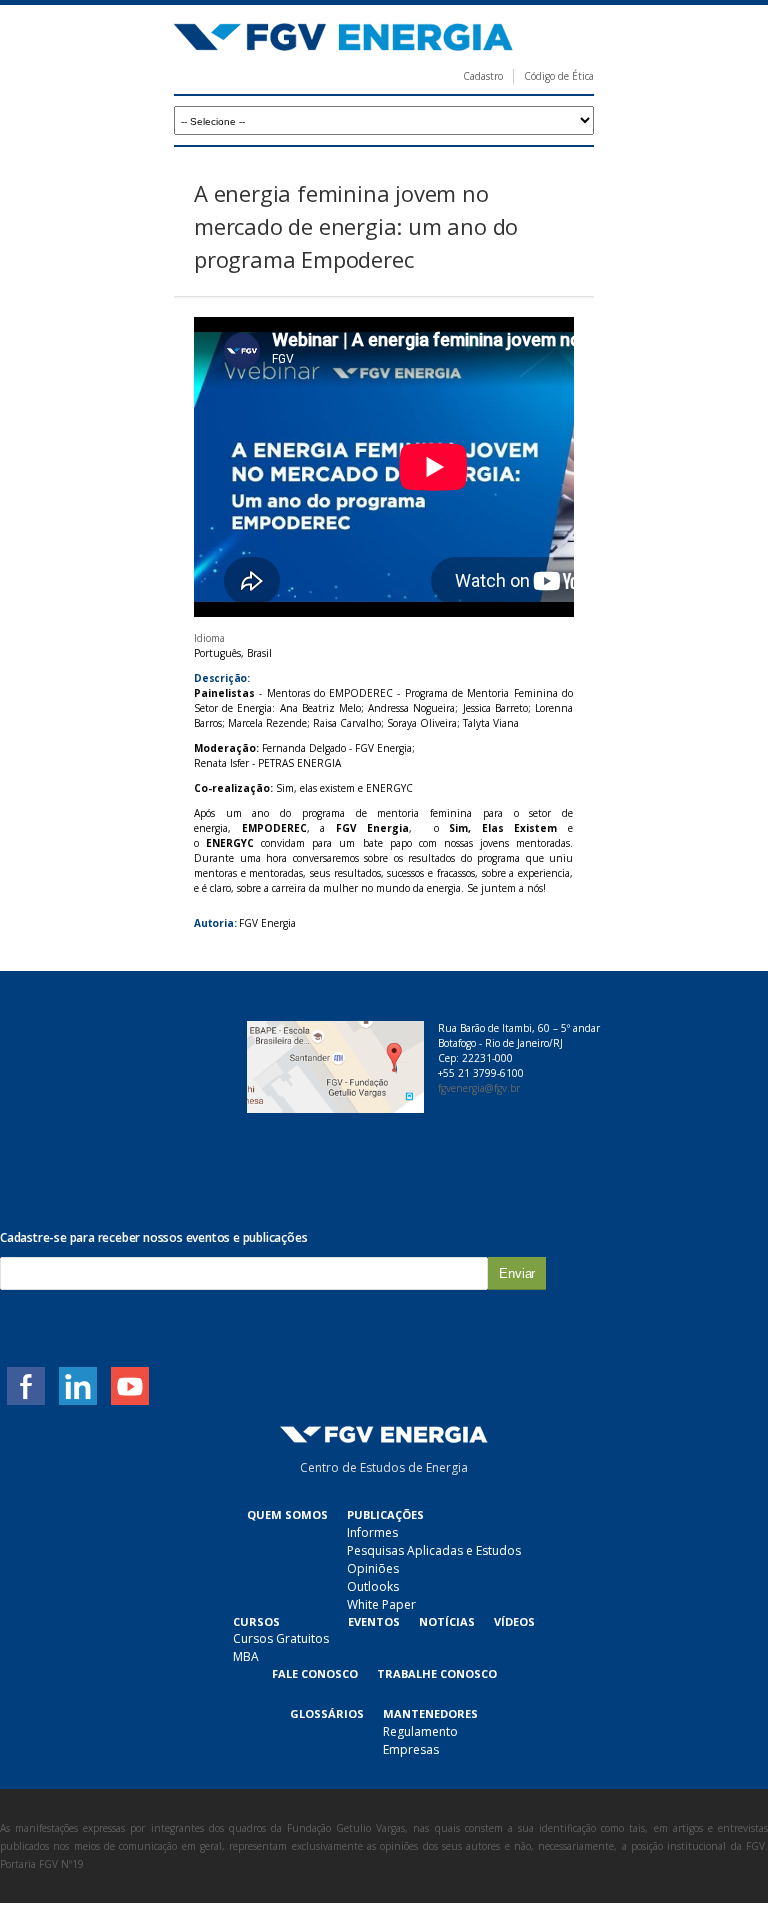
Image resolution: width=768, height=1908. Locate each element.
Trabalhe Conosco (437, 1673)
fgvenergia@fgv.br (479, 1088)
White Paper (381, 1604)
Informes (372, 1532)
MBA (246, 1656)
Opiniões (373, 1568)
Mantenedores (430, 1713)
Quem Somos (287, 1514)
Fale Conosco (315, 1673)
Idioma (209, 638)
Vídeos (514, 1621)
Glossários (327, 1713)
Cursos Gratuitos (281, 1638)
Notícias (447, 1621)
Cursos (256, 1621)
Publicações (385, 1514)
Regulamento (420, 1731)
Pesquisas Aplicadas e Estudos (434, 1550)
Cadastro (483, 76)
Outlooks (373, 1586)
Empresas (411, 1749)
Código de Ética (559, 76)
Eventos (374, 1621)
